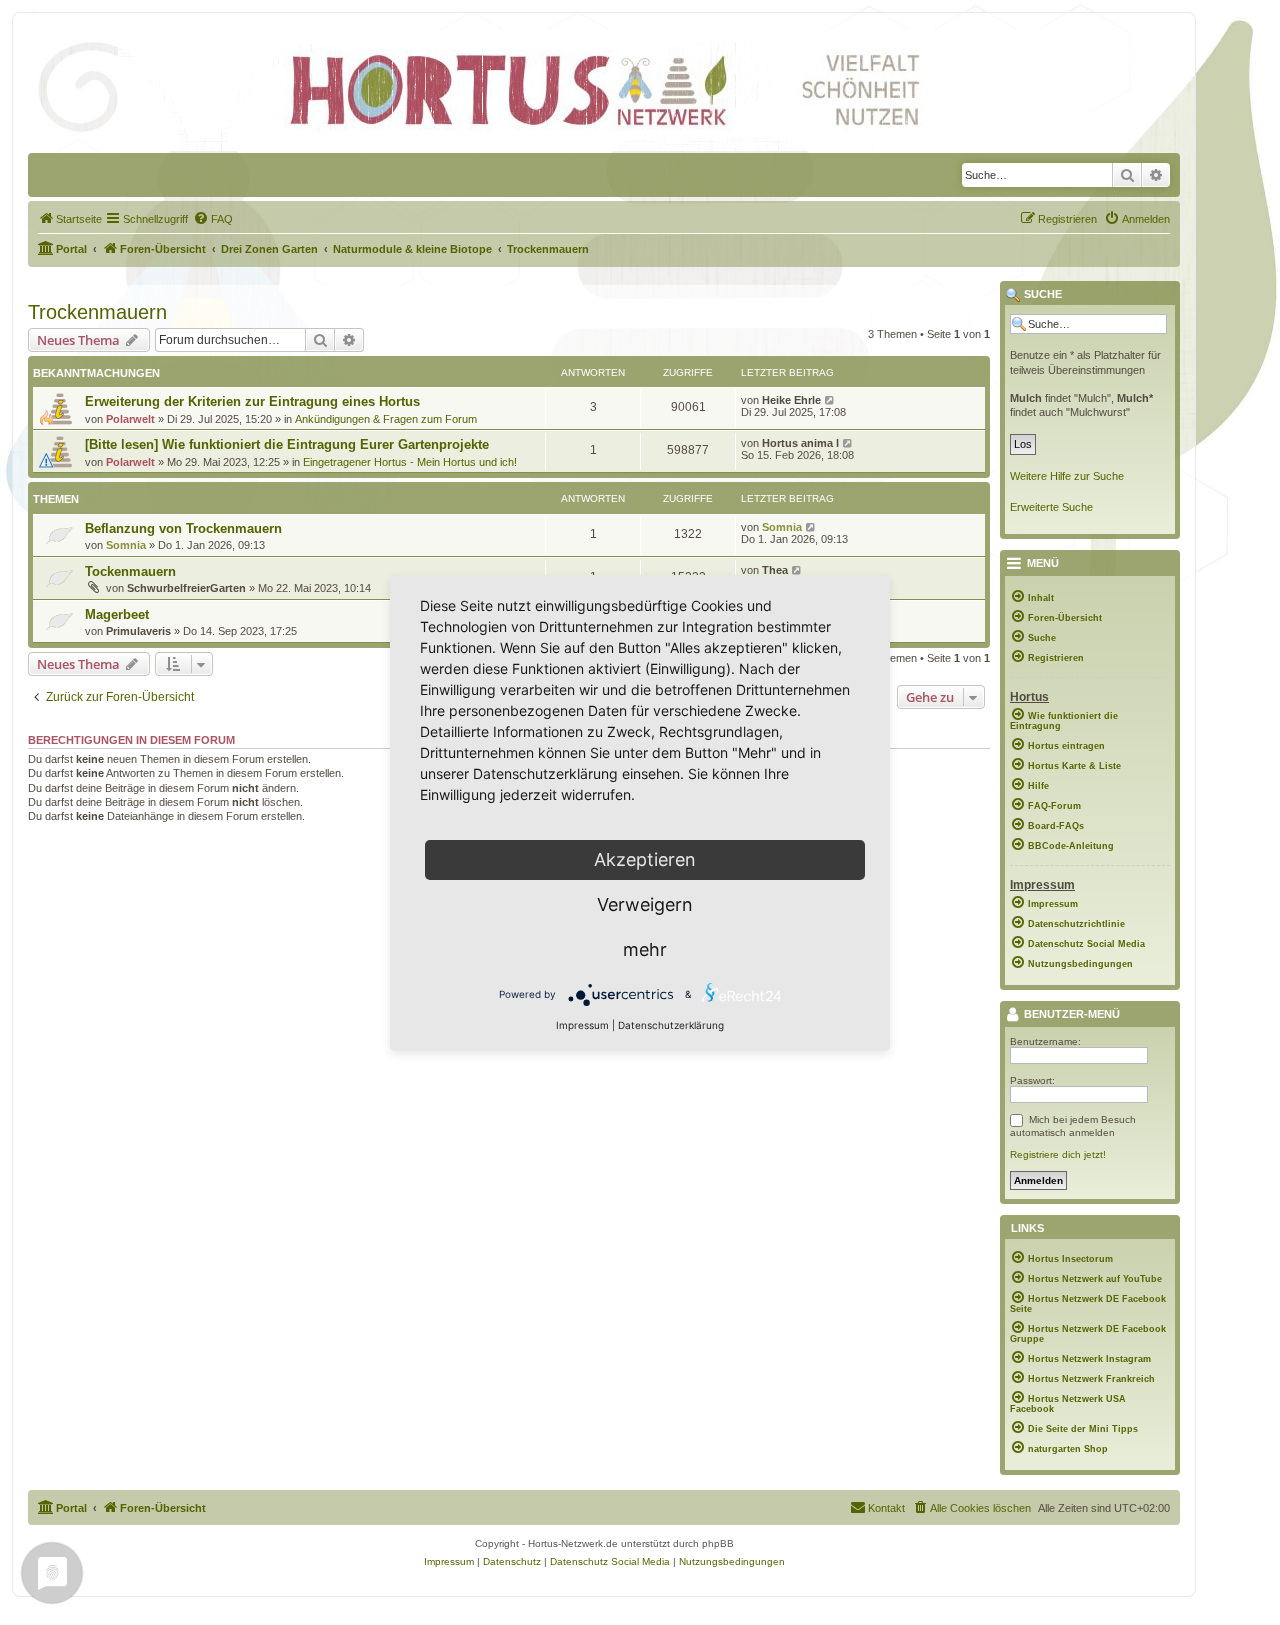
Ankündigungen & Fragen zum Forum (386, 419)
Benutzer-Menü (1070, 1015)
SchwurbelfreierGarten (186, 588)
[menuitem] (70, 219)
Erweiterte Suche (1051, 507)
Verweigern (645, 904)
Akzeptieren (645, 859)
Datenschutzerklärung (671, 1025)
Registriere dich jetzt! (1058, 1154)
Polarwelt (130, 419)
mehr (645, 949)
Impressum (582, 1025)
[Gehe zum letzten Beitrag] (830, 400)
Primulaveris (138, 631)
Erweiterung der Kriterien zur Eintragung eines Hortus (252, 401)
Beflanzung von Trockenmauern (183, 528)
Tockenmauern (130, 571)
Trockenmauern (97, 312)
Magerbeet (117, 614)
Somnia (126, 545)
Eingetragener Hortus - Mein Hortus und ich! (410, 462)
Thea (775, 570)
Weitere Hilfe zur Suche (1067, 476)
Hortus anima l (800, 443)
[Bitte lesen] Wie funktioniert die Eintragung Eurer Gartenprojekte (287, 444)
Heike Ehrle (791, 400)
